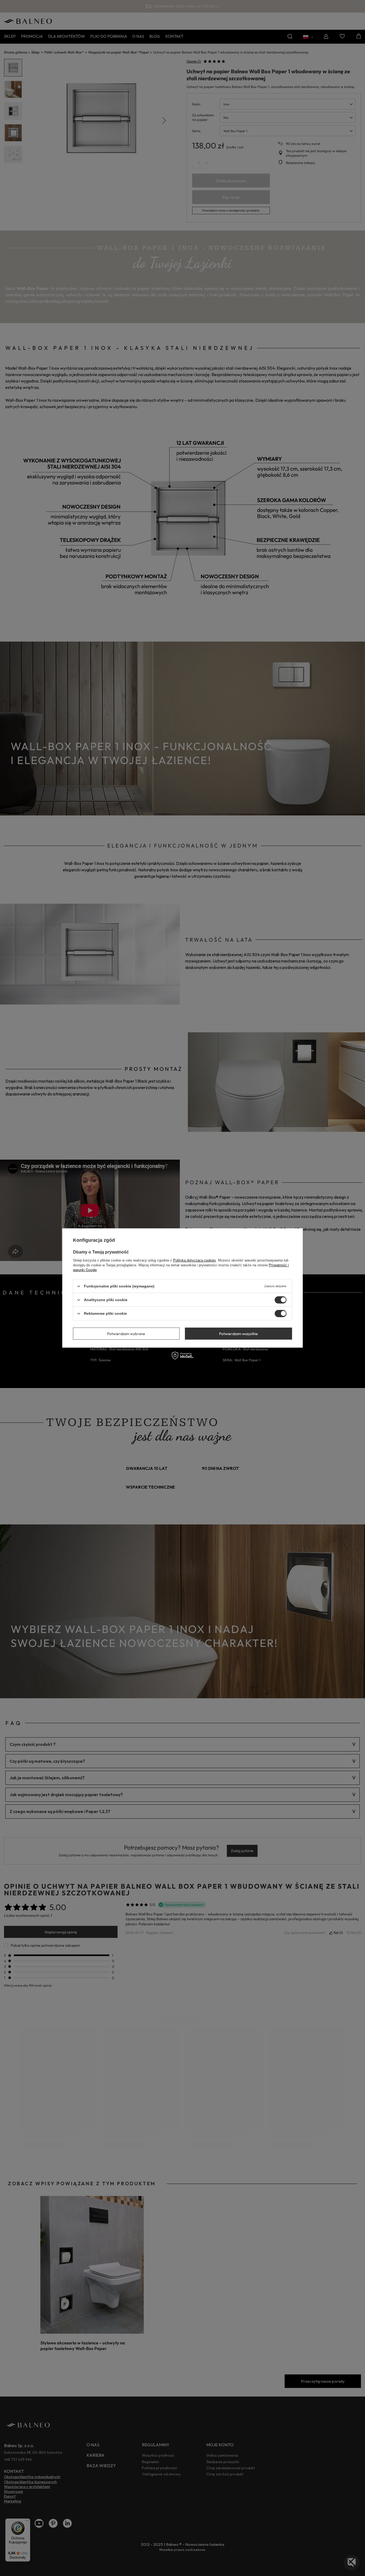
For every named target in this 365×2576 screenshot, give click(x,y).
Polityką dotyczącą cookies (195, 1260)
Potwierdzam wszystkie (238, 1333)
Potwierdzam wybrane (126, 1333)
